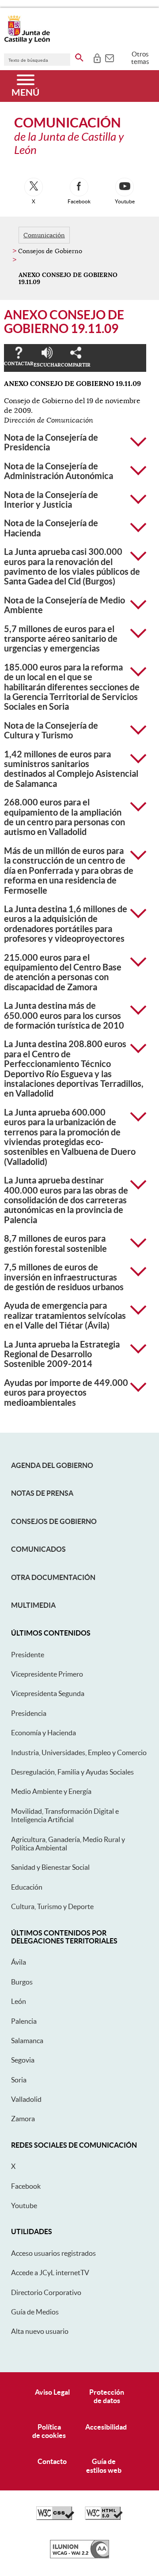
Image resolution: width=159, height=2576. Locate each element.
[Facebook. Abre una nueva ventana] (79, 187)
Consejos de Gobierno (54, 1521)
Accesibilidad (106, 2427)
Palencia (24, 2021)
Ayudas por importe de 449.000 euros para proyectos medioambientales (66, 1393)
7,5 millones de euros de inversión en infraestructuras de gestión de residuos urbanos (64, 1277)
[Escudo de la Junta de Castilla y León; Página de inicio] (27, 41)
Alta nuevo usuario (40, 2331)
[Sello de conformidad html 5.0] (104, 2518)
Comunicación (44, 235)
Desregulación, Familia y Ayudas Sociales (72, 1772)
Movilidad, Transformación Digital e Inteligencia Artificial (65, 1815)
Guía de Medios (35, 2312)
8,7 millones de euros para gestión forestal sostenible (55, 1243)
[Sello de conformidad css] (55, 2518)
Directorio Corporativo (46, 2292)
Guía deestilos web (104, 2466)
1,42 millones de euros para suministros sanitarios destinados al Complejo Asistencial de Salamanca (71, 769)
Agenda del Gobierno (52, 1465)
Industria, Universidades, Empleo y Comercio (79, 1752)
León (19, 2001)
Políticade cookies (49, 2431)
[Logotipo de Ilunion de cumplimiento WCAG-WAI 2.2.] (79, 2556)
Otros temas (140, 58)
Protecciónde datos (107, 2396)
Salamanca (27, 2041)
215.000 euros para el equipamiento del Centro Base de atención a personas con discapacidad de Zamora (63, 972)
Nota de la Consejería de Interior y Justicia (51, 500)
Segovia (23, 2060)
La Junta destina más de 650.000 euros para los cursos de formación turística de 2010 (64, 1016)
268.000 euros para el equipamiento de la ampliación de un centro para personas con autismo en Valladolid (64, 817)
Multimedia (33, 1605)
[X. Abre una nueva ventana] (34, 187)
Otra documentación (53, 1577)
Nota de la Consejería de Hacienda (51, 528)
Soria (19, 2080)
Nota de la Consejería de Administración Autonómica (59, 471)
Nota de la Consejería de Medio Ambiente (64, 605)
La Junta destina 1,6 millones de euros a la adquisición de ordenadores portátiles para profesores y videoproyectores (66, 924)
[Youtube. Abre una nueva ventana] (125, 187)
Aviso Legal (52, 2392)
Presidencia (29, 1713)
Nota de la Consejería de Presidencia (51, 442)
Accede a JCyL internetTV (50, 2273)
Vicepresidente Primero (47, 1674)
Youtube (24, 2205)
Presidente (28, 1655)
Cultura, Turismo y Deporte (52, 1906)
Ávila (19, 1962)
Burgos (22, 1982)
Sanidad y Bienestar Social (50, 1867)
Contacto (52, 2461)
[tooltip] (97, 57)
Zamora (23, 2119)
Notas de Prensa (42, 1493)
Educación (27, 1887)
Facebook (26, 2186)
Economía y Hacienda (44, 1733)
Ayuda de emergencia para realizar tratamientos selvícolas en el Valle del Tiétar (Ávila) (65, 1316)
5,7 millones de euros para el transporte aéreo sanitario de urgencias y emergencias (61, 639)
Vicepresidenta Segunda (48, 1693)
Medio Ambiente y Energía (51, 1791)
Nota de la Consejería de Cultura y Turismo (51, 730)
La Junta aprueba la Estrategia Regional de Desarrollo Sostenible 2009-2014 (62, 1354)
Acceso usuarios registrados (53, 2253)
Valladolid (26, 2099)
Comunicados (38, 1549)
